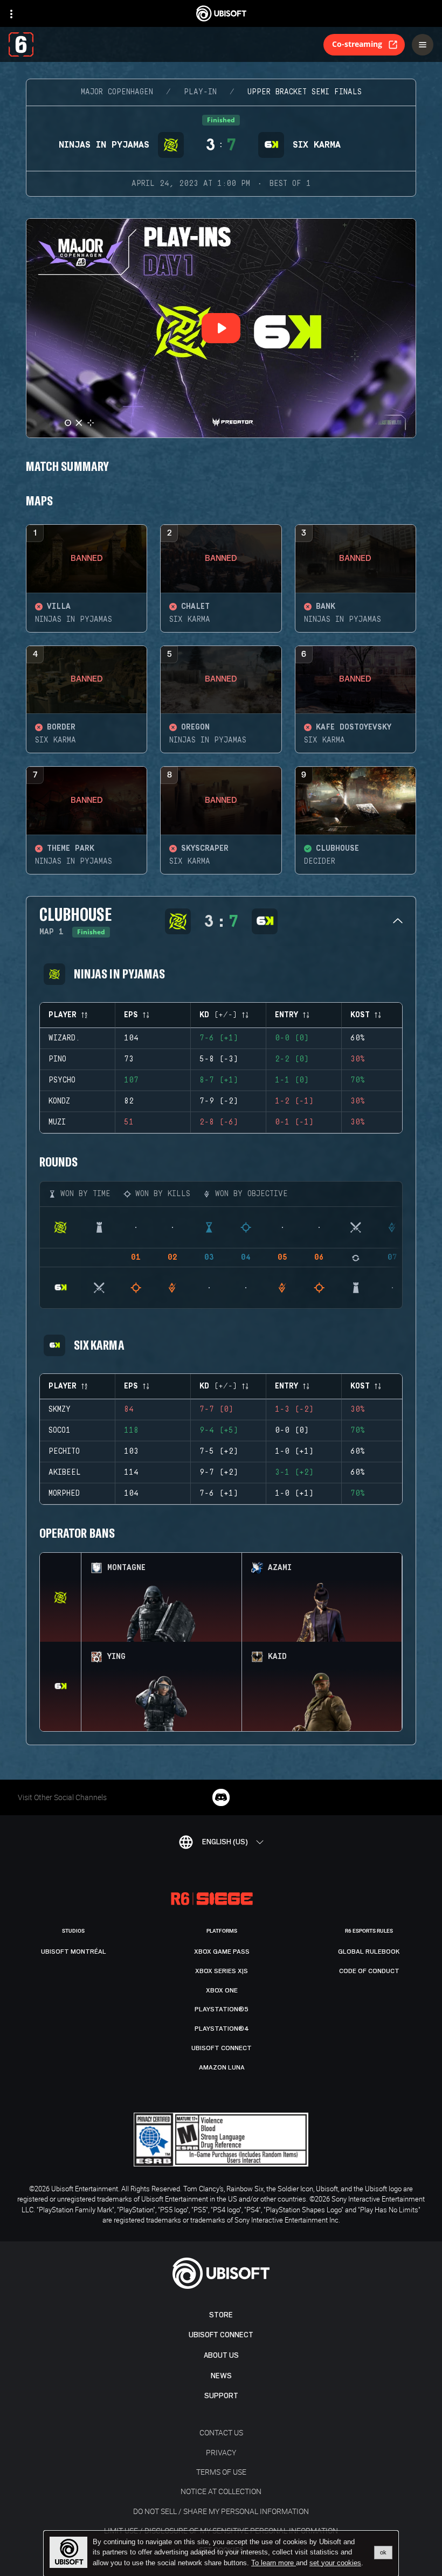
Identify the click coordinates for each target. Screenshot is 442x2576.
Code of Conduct (369, 1971)
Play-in (200, 92)
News (221, 2376)
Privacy (221, 2452)
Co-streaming (357, 44)
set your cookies (335, 2563)
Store (221, 2315)
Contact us (221, 2432)
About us (221, 2355)
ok (383, 2552)
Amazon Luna (222, 2067)
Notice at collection (221, 2491)
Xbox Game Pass (222, 1952)
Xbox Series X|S (222, 1971)
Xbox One (222, 1990)
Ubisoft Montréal (74, 1952)
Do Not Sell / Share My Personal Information (221, 2511)
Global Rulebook (369, 1952)
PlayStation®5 (222, 2009)
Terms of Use (221, 2472)
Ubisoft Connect (221, 2335)
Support (221, 2396)
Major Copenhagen (117, 92)
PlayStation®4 (222, 2029)
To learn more (274, 2563)
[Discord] (221, 1797)
